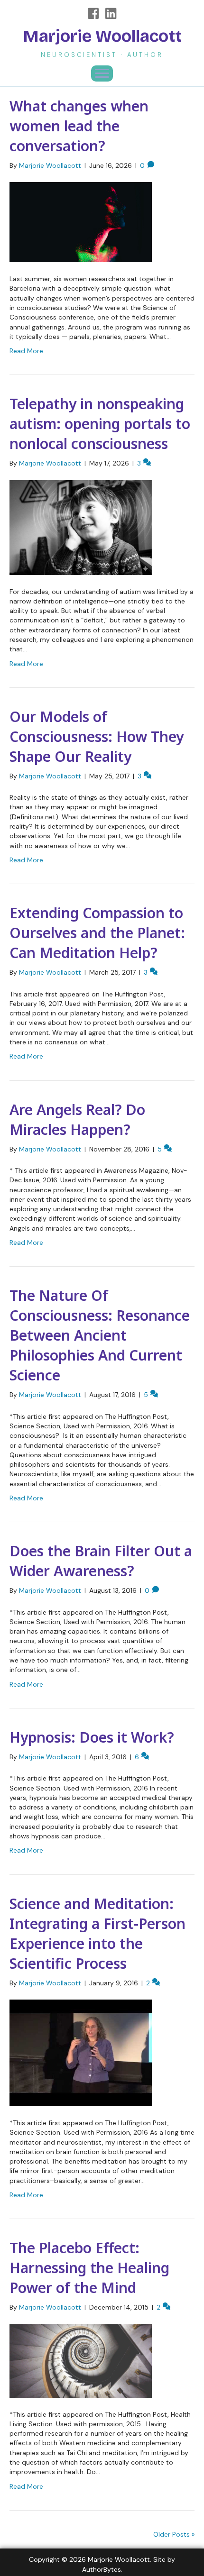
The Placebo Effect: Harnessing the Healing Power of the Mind (89, 2268)
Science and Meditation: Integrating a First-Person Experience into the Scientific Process (97, 1933)
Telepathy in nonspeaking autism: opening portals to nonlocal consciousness (100, 424)
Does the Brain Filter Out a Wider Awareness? (101, 1561)
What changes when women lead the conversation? (79, 126)
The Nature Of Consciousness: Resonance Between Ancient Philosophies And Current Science (100, 1335)
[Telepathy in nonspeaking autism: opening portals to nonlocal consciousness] (81, 527)
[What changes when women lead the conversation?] (81, 221)
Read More (26, 351)
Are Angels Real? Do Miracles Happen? (77, 1119)
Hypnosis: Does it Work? (92, 1737)
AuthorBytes (102, 2569)
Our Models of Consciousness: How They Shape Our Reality (97, 736)
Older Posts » (174, 2534)
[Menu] (102, 73)
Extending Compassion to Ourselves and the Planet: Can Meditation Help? (97, 933)
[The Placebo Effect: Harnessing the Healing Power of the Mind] (81, 2360)
